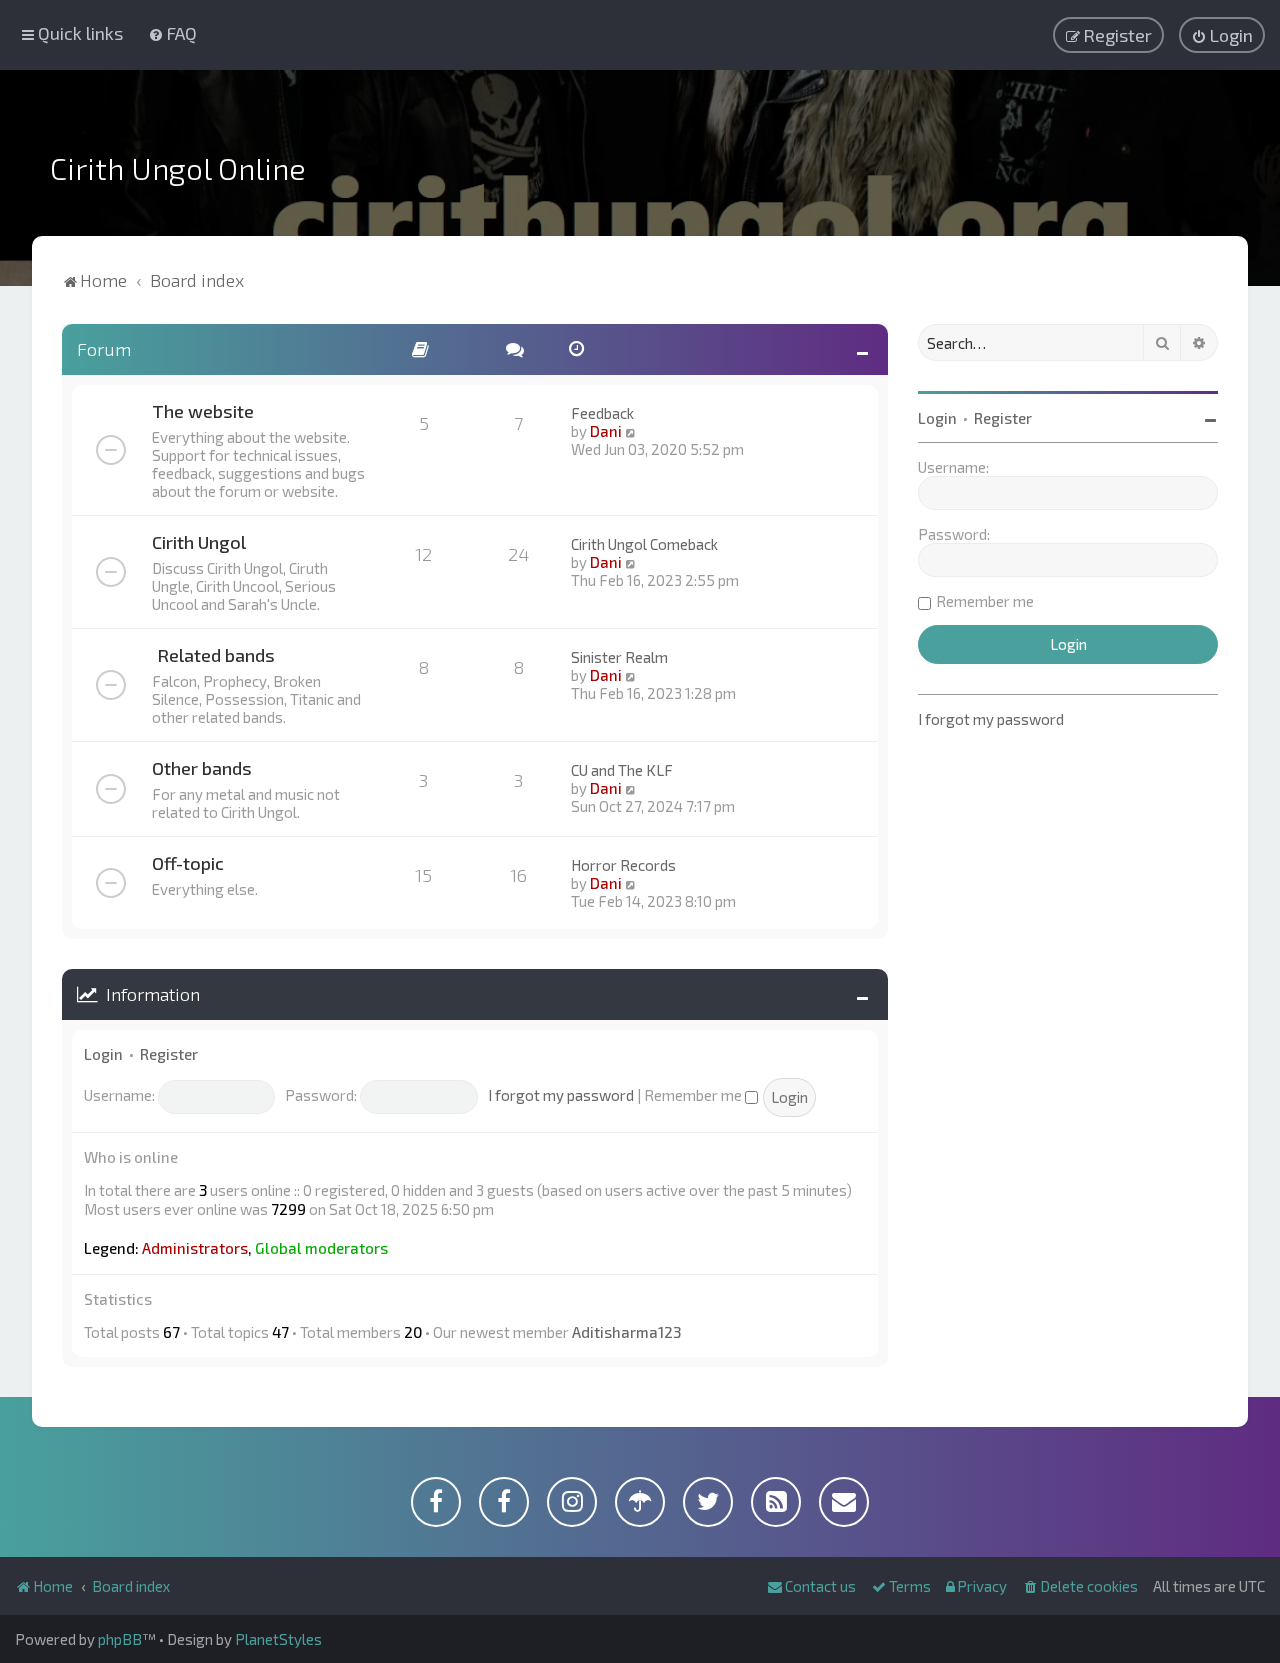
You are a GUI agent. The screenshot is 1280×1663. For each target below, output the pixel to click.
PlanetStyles (278, 1639)
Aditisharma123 (626, 1332)
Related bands (216, 655)
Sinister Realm (619, 657)
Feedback (602, 413)
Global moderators (321, 1248)
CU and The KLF (622, 770)
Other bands (202, 768)
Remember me (694, 1095)
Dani (606, 431)
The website (203, 411)
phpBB (120, 1639)
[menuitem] (172, 33)
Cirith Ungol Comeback (644, 544)
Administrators (195, 1248)
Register (169, 1054)
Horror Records (623, 865)
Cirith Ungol (199, 542)
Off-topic (188, 863)
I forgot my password (561, 1095)
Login (103, 1054)
